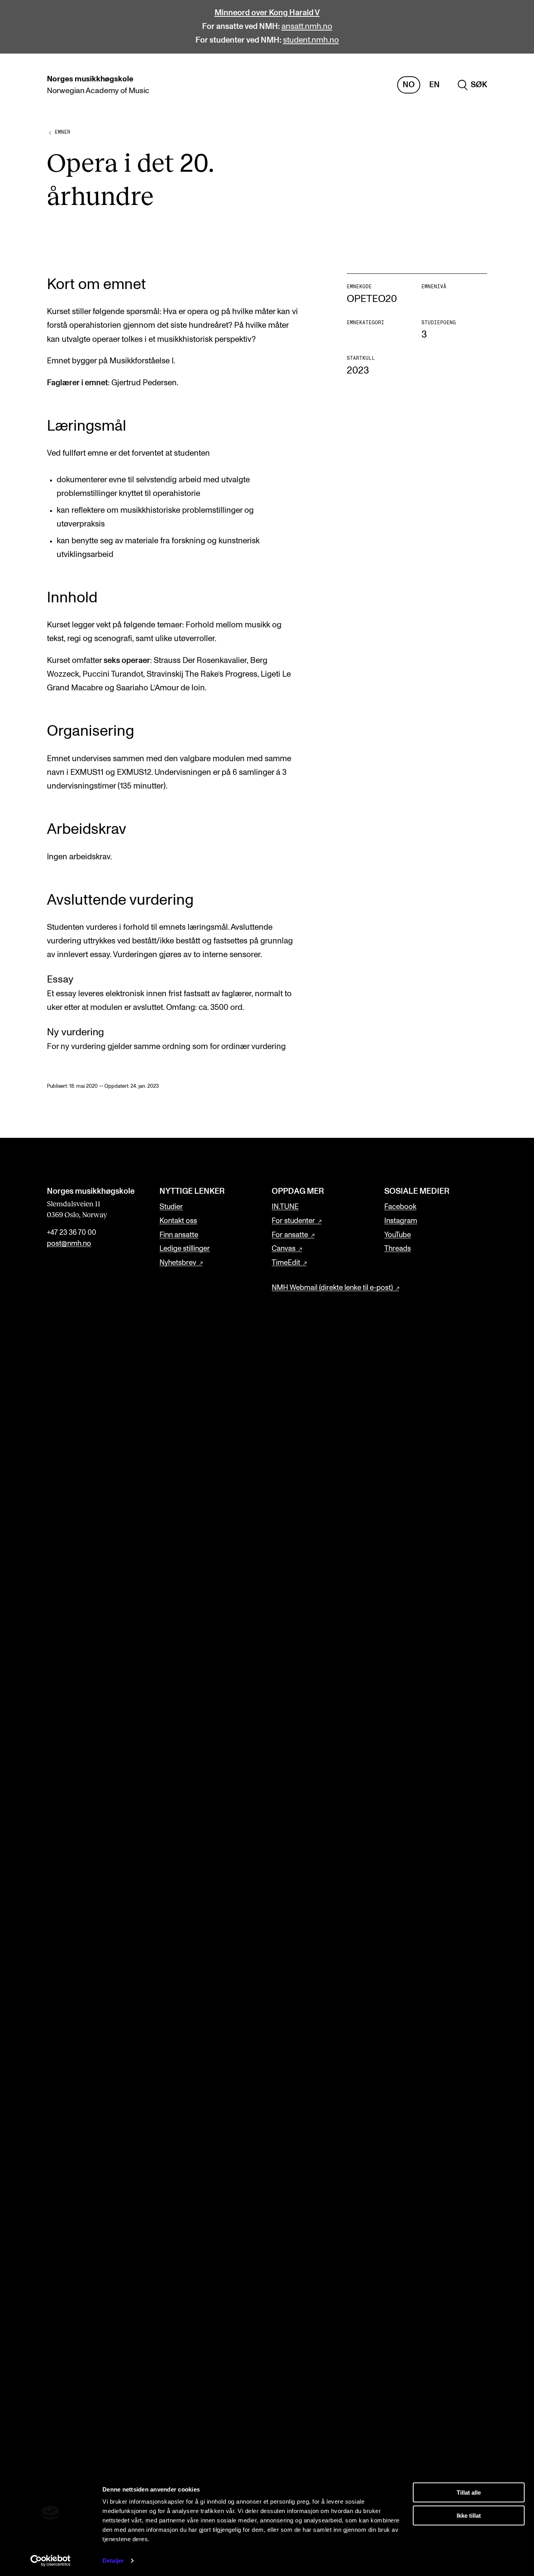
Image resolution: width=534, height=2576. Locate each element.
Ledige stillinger (185, 1249)
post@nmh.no (69, 1244)
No (409, 85)
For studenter (293, 1221)
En (435, 85)
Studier (171, 1207)
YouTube (398, 1235)
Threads (398, 1249)
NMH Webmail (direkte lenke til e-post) (332, 1288)
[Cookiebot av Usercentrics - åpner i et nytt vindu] (51, 2561)
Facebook (400, 1207)
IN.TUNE (285, 1207)
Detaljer (113, 2561)
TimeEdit (286, 1263)
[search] (472, 85)
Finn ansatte (179, 1235)
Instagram (401, 1221)
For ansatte (290, 1235)
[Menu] (505, 85)
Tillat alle (469, 2492)
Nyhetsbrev (178, 1263)
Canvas (284, 1249)
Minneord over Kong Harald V (267, 13)
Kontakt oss (178, 1221)
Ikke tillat (469, 2515)
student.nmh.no (311, 40)
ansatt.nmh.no (307, 27)
